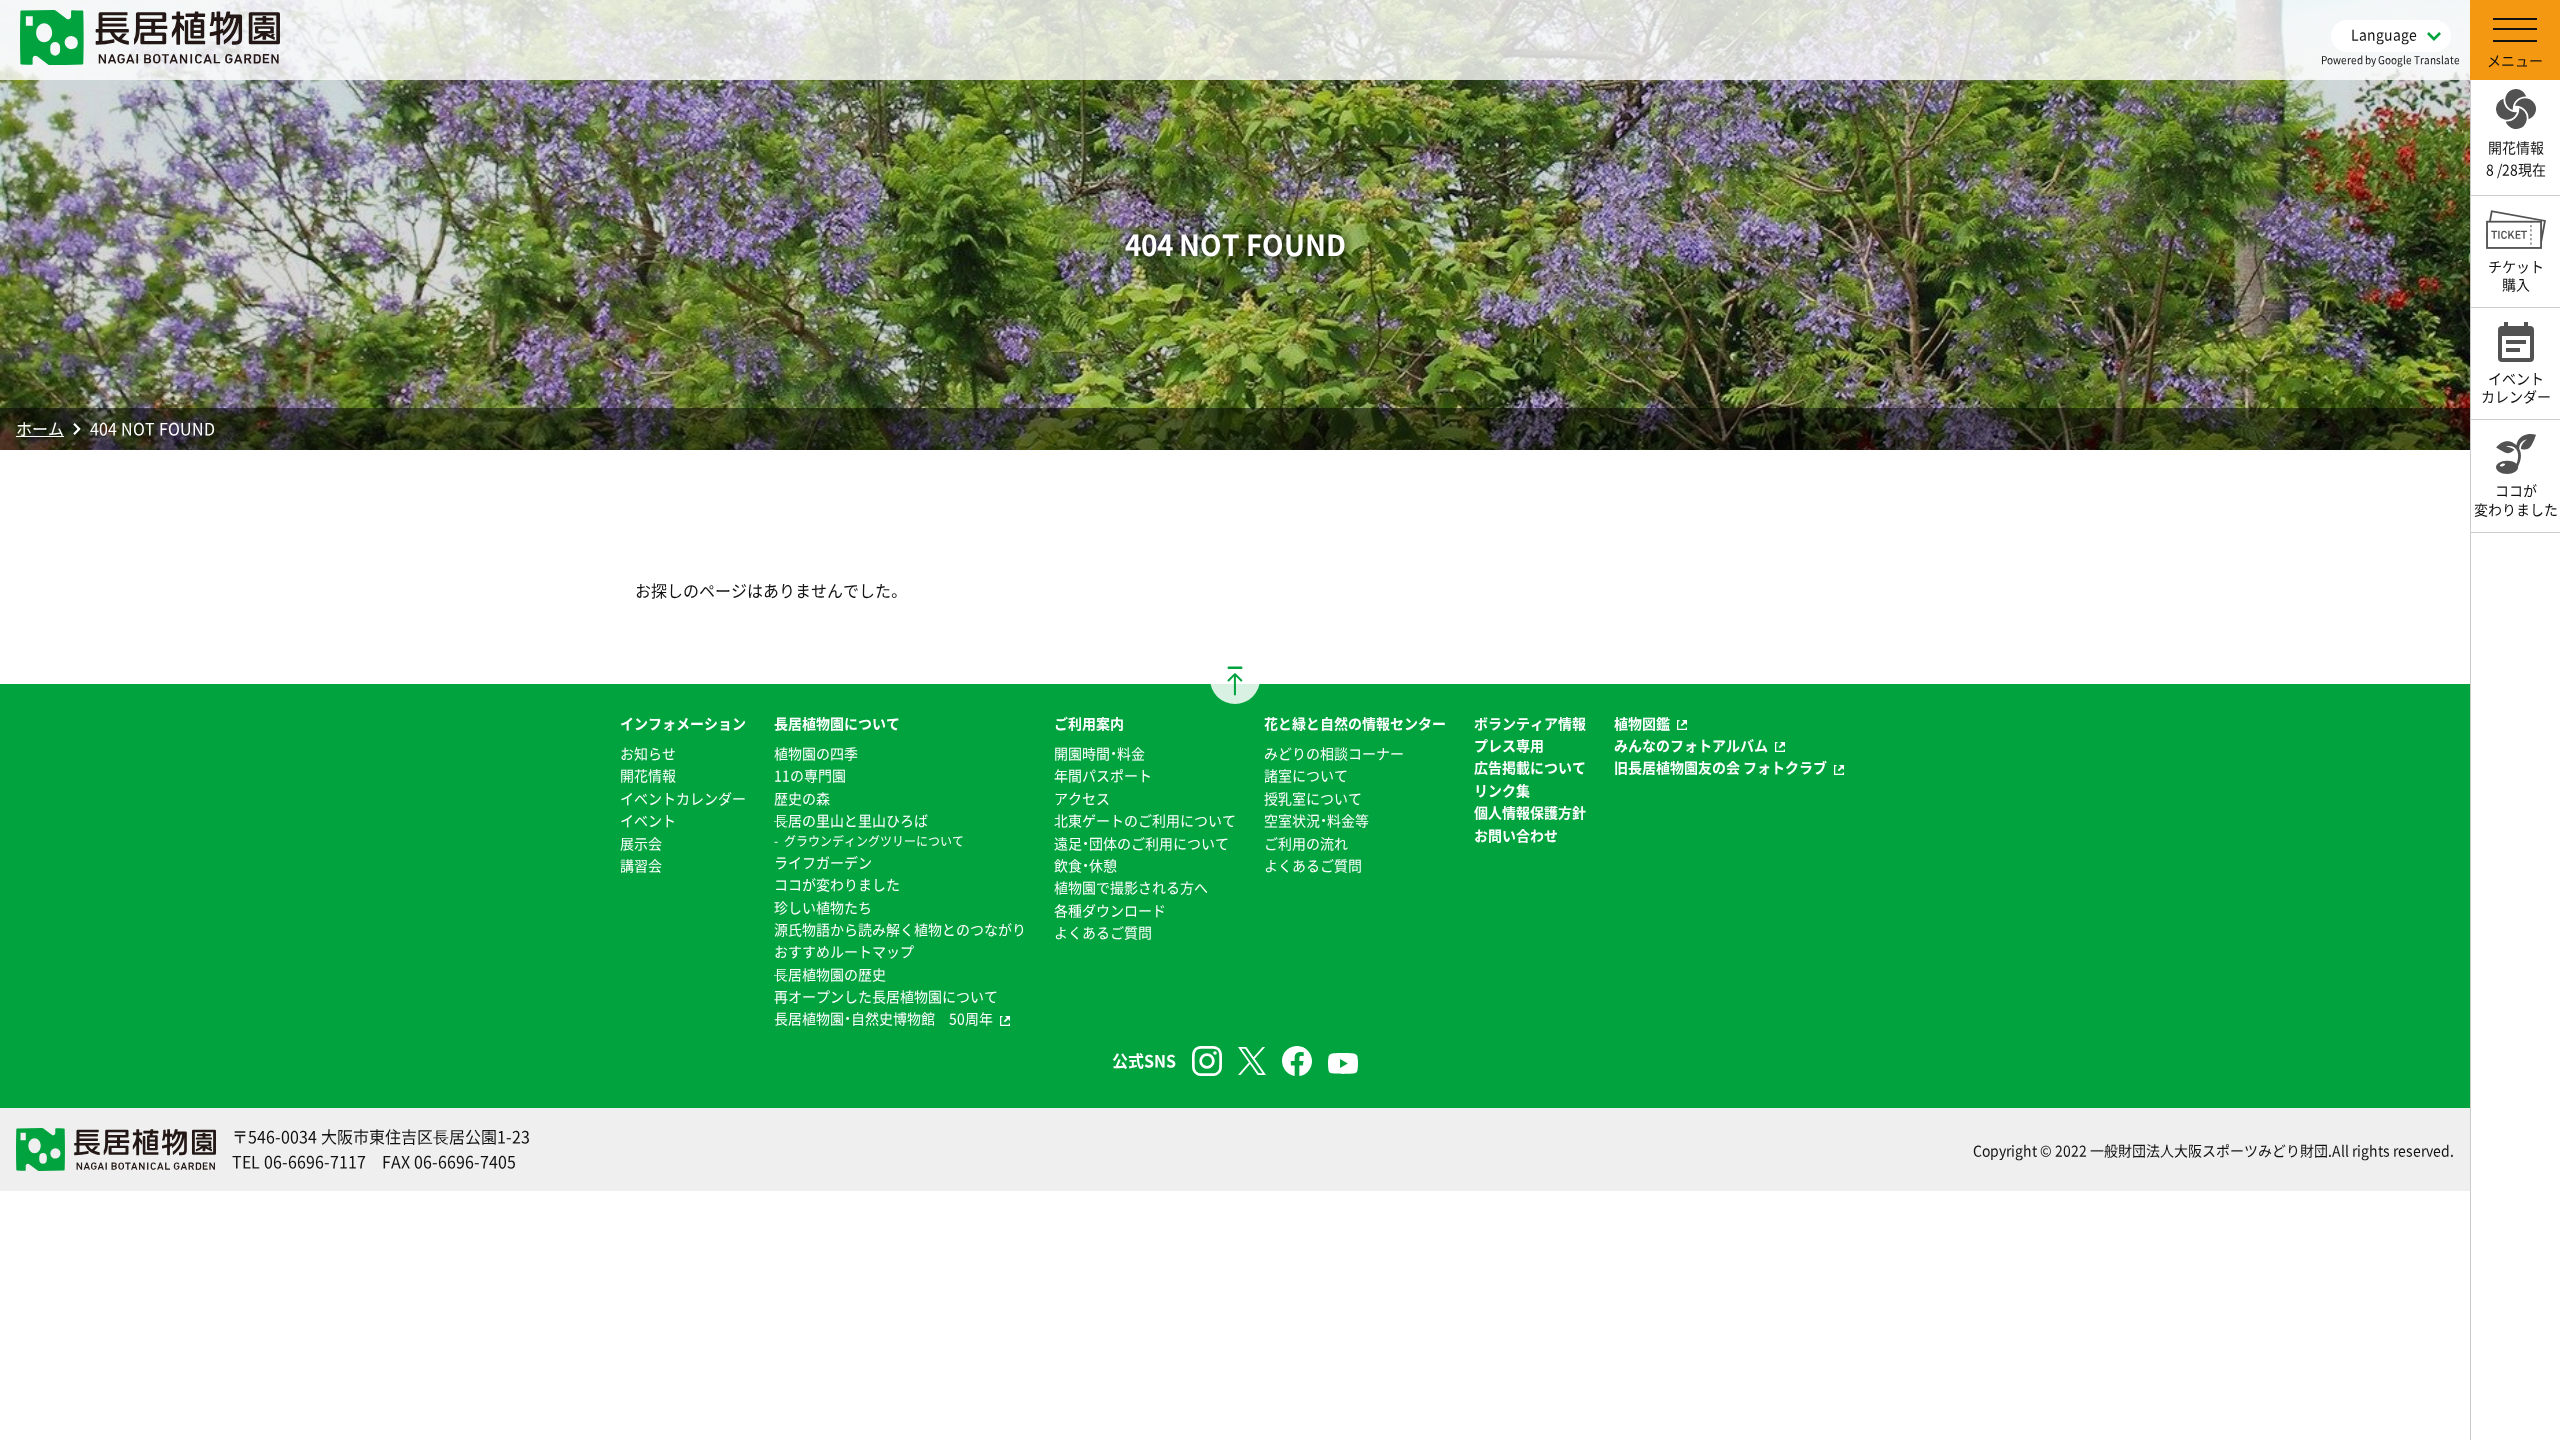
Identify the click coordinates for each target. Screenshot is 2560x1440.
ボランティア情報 (1530, 723)
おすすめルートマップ (844, 951)
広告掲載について (1530, 767)
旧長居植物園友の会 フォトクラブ (1720, 767)
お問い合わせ (1516, 835)
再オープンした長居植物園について (886, 996)
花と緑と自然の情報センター (1355, 723)
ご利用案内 (1089, 723)
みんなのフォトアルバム (1691, 745)
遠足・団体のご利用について (1141, 843)
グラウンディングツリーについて (874, 841)
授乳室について (1313, 798)
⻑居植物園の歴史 (830, 974)
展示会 (641, 843)
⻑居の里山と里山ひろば (851, 820)
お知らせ (648, 753)
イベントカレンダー (683, 798)
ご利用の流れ (1306, 843)
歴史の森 (802, 798)
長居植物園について (837, 723)
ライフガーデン (823, 862)
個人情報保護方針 (1530, 812)
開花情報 (648, 775)
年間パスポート (1103, 775)
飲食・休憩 (1085, 865)
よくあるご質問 (1103, 932)
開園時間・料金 (1099, 753)
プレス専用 (1509, 745)
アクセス (1082, 798)
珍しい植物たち (823, 907)
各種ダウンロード (1110, 910)
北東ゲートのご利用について (1145, 820)
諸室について (1306, 775)
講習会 (641, 865)
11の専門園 (810, 775)
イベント (648, 820)
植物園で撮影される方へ (1131, 887)
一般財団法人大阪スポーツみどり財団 (2209, 1150)
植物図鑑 (1642, 723)
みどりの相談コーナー (1334, 753)
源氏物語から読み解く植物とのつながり (900, 929)
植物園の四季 (816, 753)
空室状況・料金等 (1316, 820)
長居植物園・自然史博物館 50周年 (883, 1018)
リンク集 (1502, 790)
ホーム (40, 428)
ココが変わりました (837, 884)
